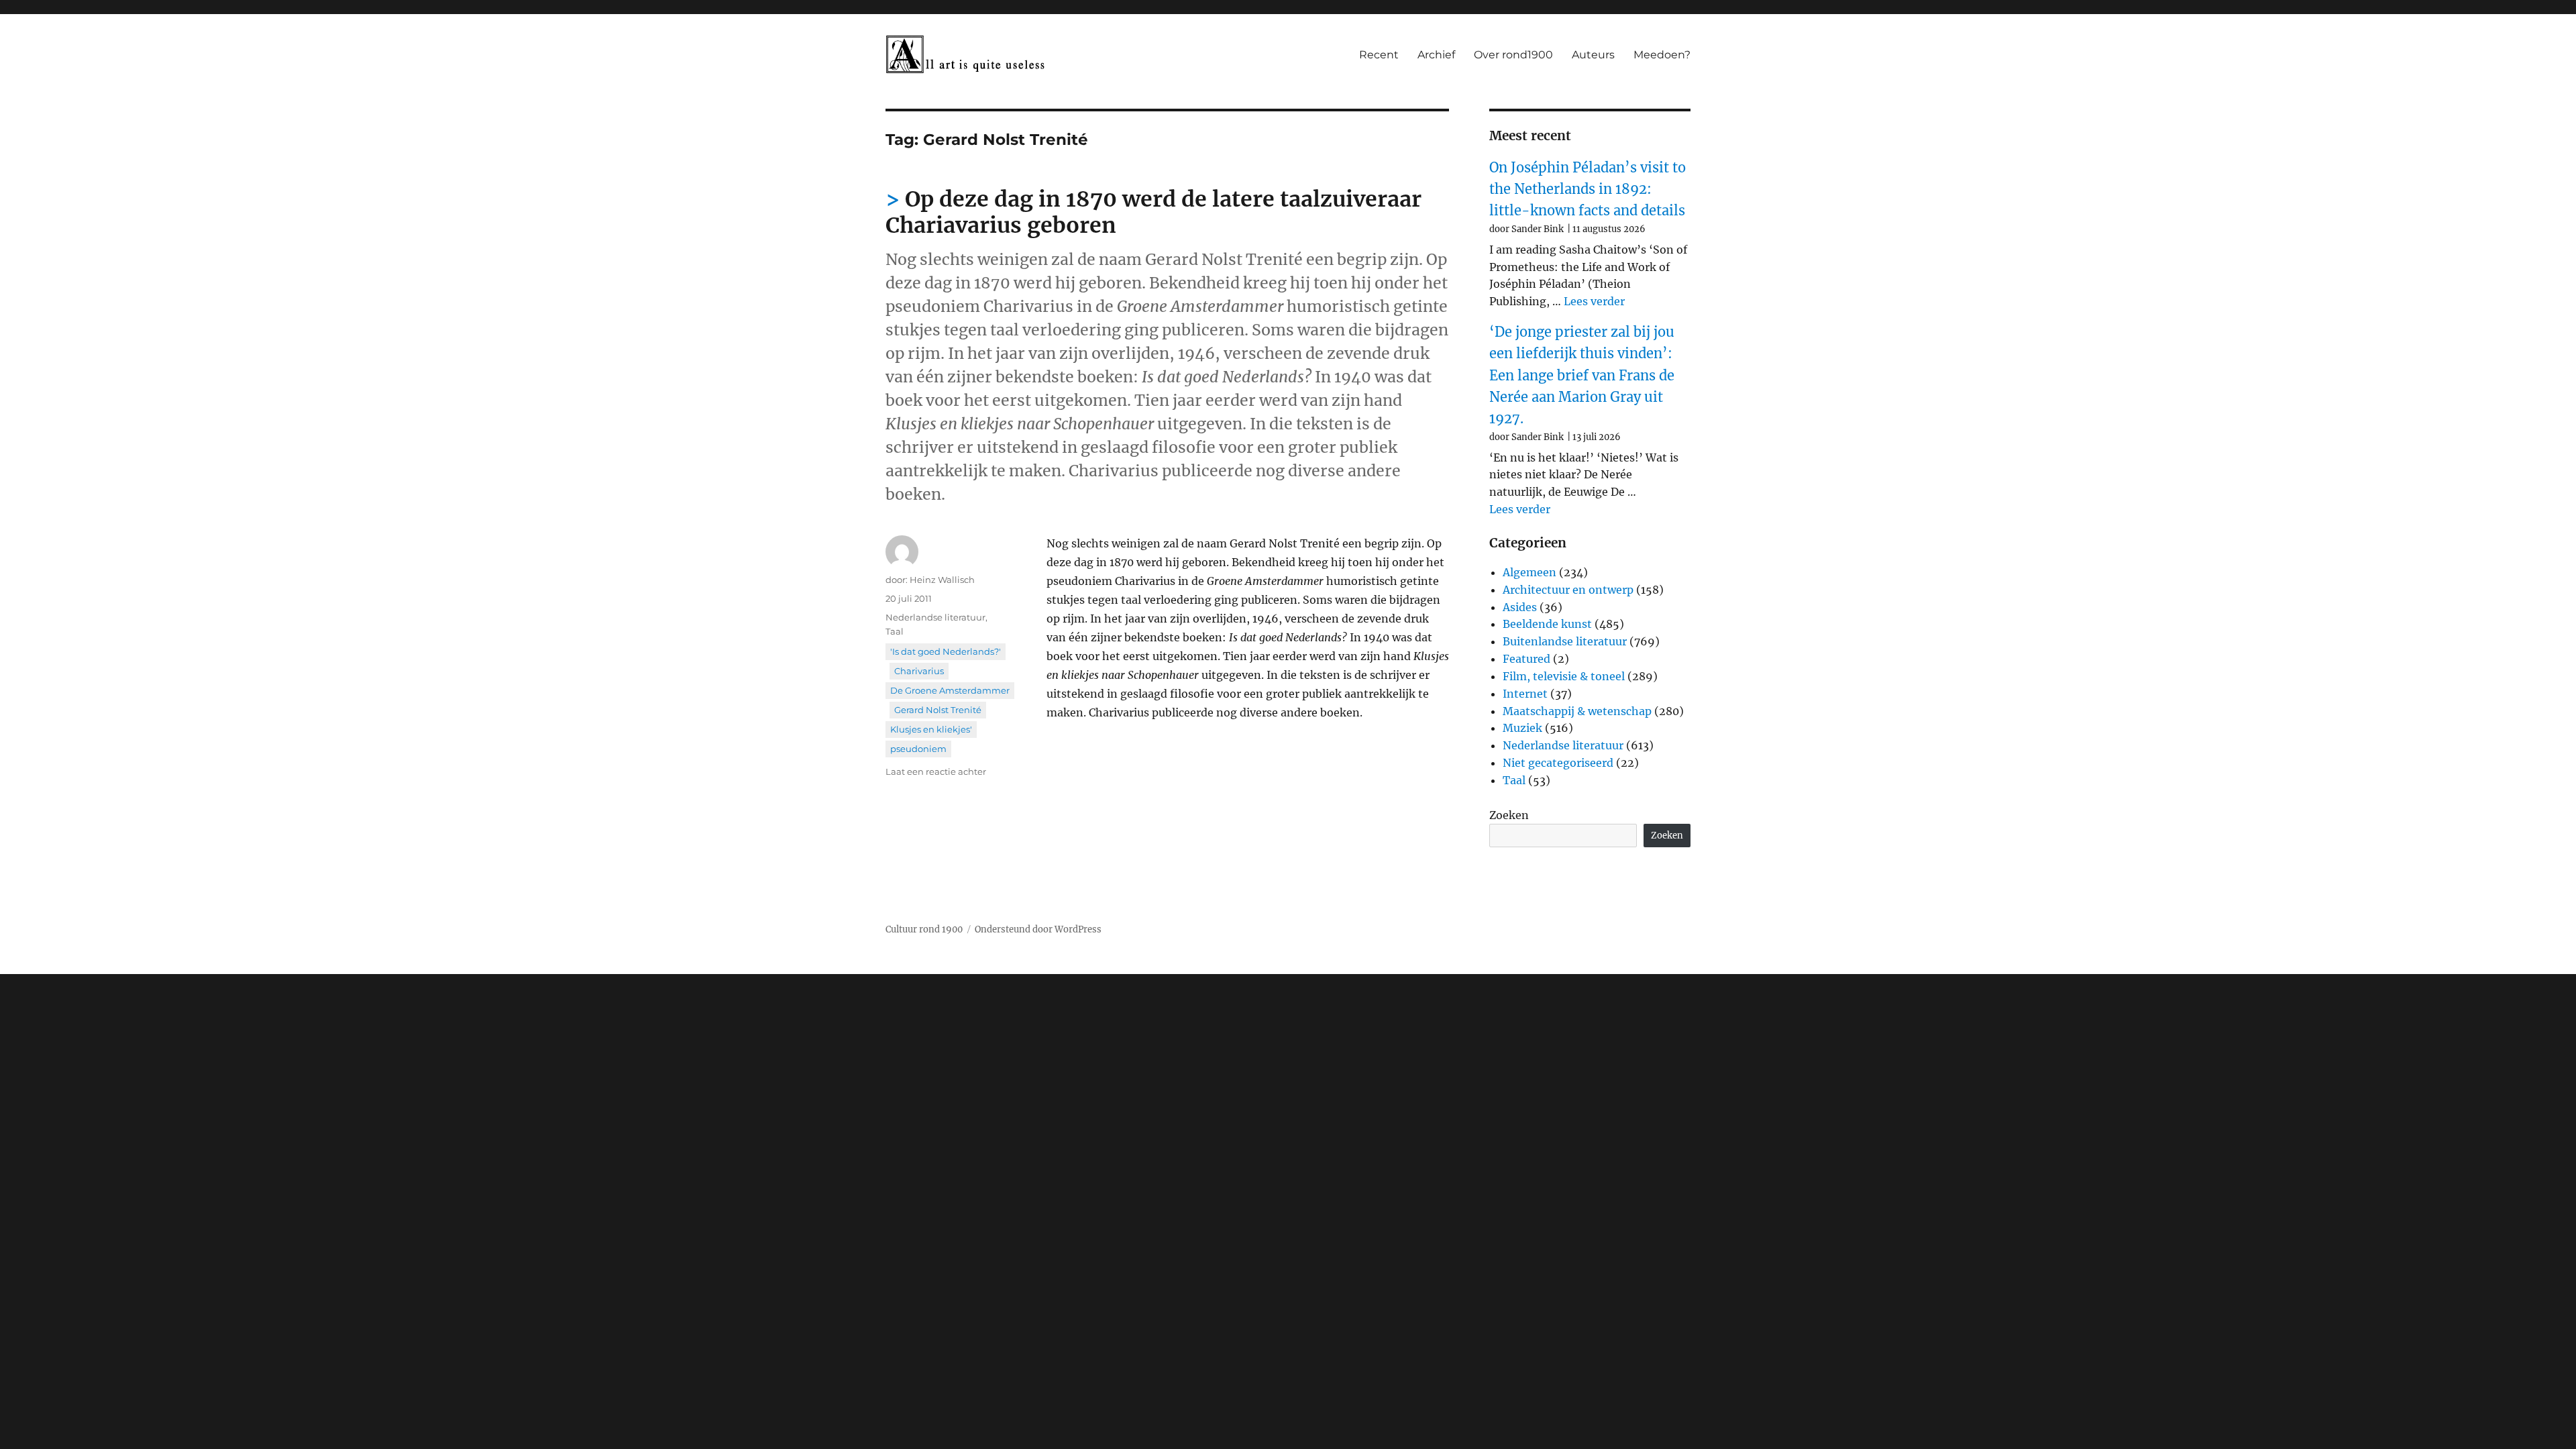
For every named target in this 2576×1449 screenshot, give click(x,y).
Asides (1520, 607)
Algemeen (1529, 572)
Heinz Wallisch (942, 580)
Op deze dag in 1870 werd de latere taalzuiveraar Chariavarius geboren (1153, 212)
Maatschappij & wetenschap (1577, 711)
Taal (895, 631)
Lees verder (1594, 301)
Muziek (1522, 728)
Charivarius (919, 671)
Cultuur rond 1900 (924, 929)
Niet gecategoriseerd (1558, 763)
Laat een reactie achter (936, 771)
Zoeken (1509, 815)
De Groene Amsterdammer (950, 690)
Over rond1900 (1513, 55)
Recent (1379, 55)
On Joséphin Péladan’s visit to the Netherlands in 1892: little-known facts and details (1588, 189)
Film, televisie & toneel (1564, 676)
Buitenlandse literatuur (1565, 641)
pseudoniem (918, 749)
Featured (1526, 659)
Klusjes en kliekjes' (931, 729)
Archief (1436, 55)
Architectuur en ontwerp (1568, 590)
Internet (1525, 694)
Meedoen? (1662, 55)
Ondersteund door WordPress (1038, 929)
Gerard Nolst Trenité (938, 710)
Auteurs (1593, 55)
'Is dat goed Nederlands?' (946, 651)
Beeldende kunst (1547, 624)
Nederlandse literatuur (935, 617)
